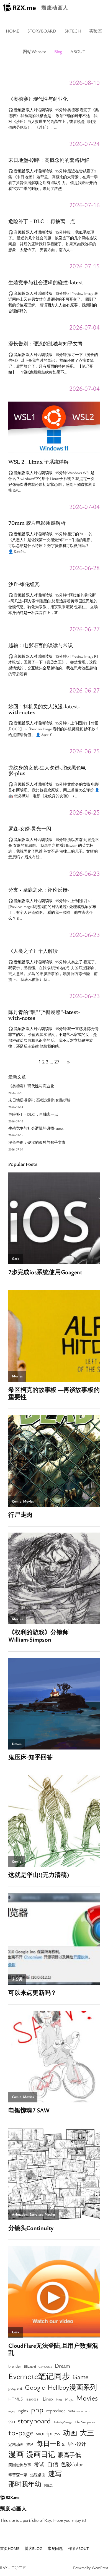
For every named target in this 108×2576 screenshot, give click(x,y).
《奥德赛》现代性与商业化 (38, 99)
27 (57, 1061)
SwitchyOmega (63, 2422)
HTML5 (16, 2399)
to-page (21, 2432)
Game (80, 2377)
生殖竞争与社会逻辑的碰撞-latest (46, 282)
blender (15, 2366)
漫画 (16, 2454)
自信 (53, 2464)
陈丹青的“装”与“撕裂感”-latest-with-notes (44, 1015)
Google (35, 2387)
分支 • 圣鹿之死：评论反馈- (39, 889)
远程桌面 (38, 2475)
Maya (69, 2399)
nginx (23, 2410)
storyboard (34, 2421)
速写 (55, 2474)
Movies (87, 2398)
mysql (12, 2411)
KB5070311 (33, 2399)
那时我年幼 (25, 2484)
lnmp (59, 2399)
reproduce (56, 2410)
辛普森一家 (18, 2475)
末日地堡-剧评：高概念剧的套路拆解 (49, 160)
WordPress (100, 2568)
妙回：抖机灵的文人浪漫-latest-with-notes (44, 709)
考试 (39, 2464)
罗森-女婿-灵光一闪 (30, 828)
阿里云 (48, 2485)
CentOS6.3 (45, 2367)
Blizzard (30, 2366)
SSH (12, 2422)
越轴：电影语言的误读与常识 (41, 645)
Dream (62, 2366)
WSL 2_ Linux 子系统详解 (38, 461)
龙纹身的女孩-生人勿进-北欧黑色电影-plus (47, 770)
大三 (87, 2433)
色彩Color (72, 2464)
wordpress (48, 2433)
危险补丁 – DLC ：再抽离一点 (42, 221)
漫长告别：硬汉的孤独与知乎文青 (46, 343)
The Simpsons (85, 2422)
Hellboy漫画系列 (72, 2387)
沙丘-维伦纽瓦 (24, 584)
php (37, 2409)
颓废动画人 (55, 8)
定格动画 (16, 2444)
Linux (48, 2399)
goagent (15, 2388)
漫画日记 (41, 2454)
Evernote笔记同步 (39, 2376)
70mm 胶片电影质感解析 (37, 523)
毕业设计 (77, 2444)
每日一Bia (51, 2443)
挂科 (30, 2444)
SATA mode (75, 2411)
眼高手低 (69, 2455)
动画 (70, 2433)
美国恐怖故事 (20, 2465)
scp (87, 2411)
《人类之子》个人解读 (33, 951)
